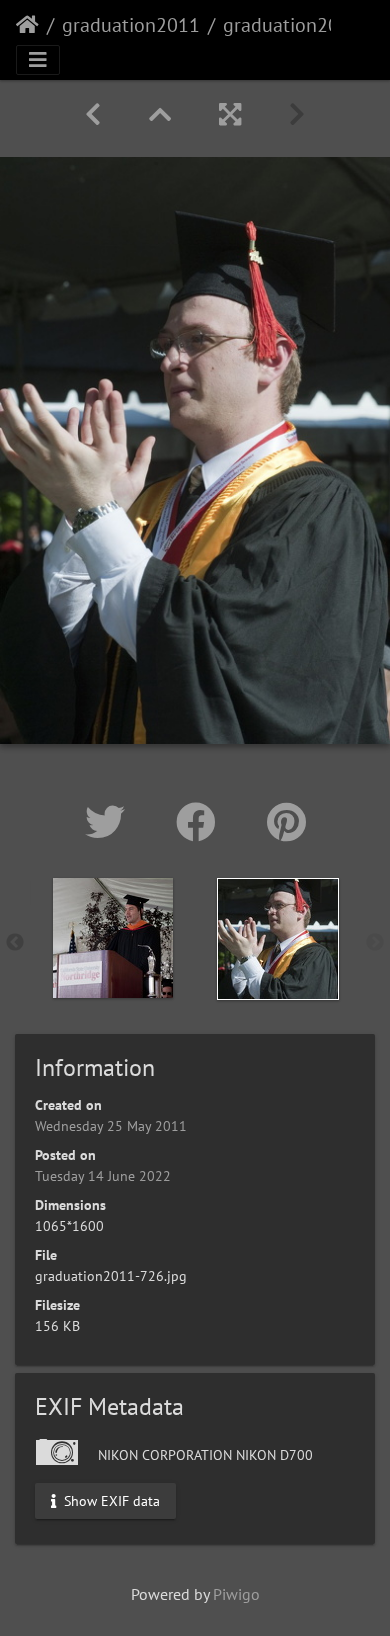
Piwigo (236, 1594)
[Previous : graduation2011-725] (93, 114)
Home (27, 25)
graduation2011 (131, 25)
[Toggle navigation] (38, 60)
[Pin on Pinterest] (286, 822)
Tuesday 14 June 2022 (103, 1176)
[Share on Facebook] (201, 822)
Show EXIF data (110, 1501)
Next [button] (375, 943)
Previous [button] (15, 943)
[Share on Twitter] (110, 822)
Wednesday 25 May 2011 (111, 1126)
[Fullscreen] (230, 114)
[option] (112, 938)
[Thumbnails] (160, 114)
